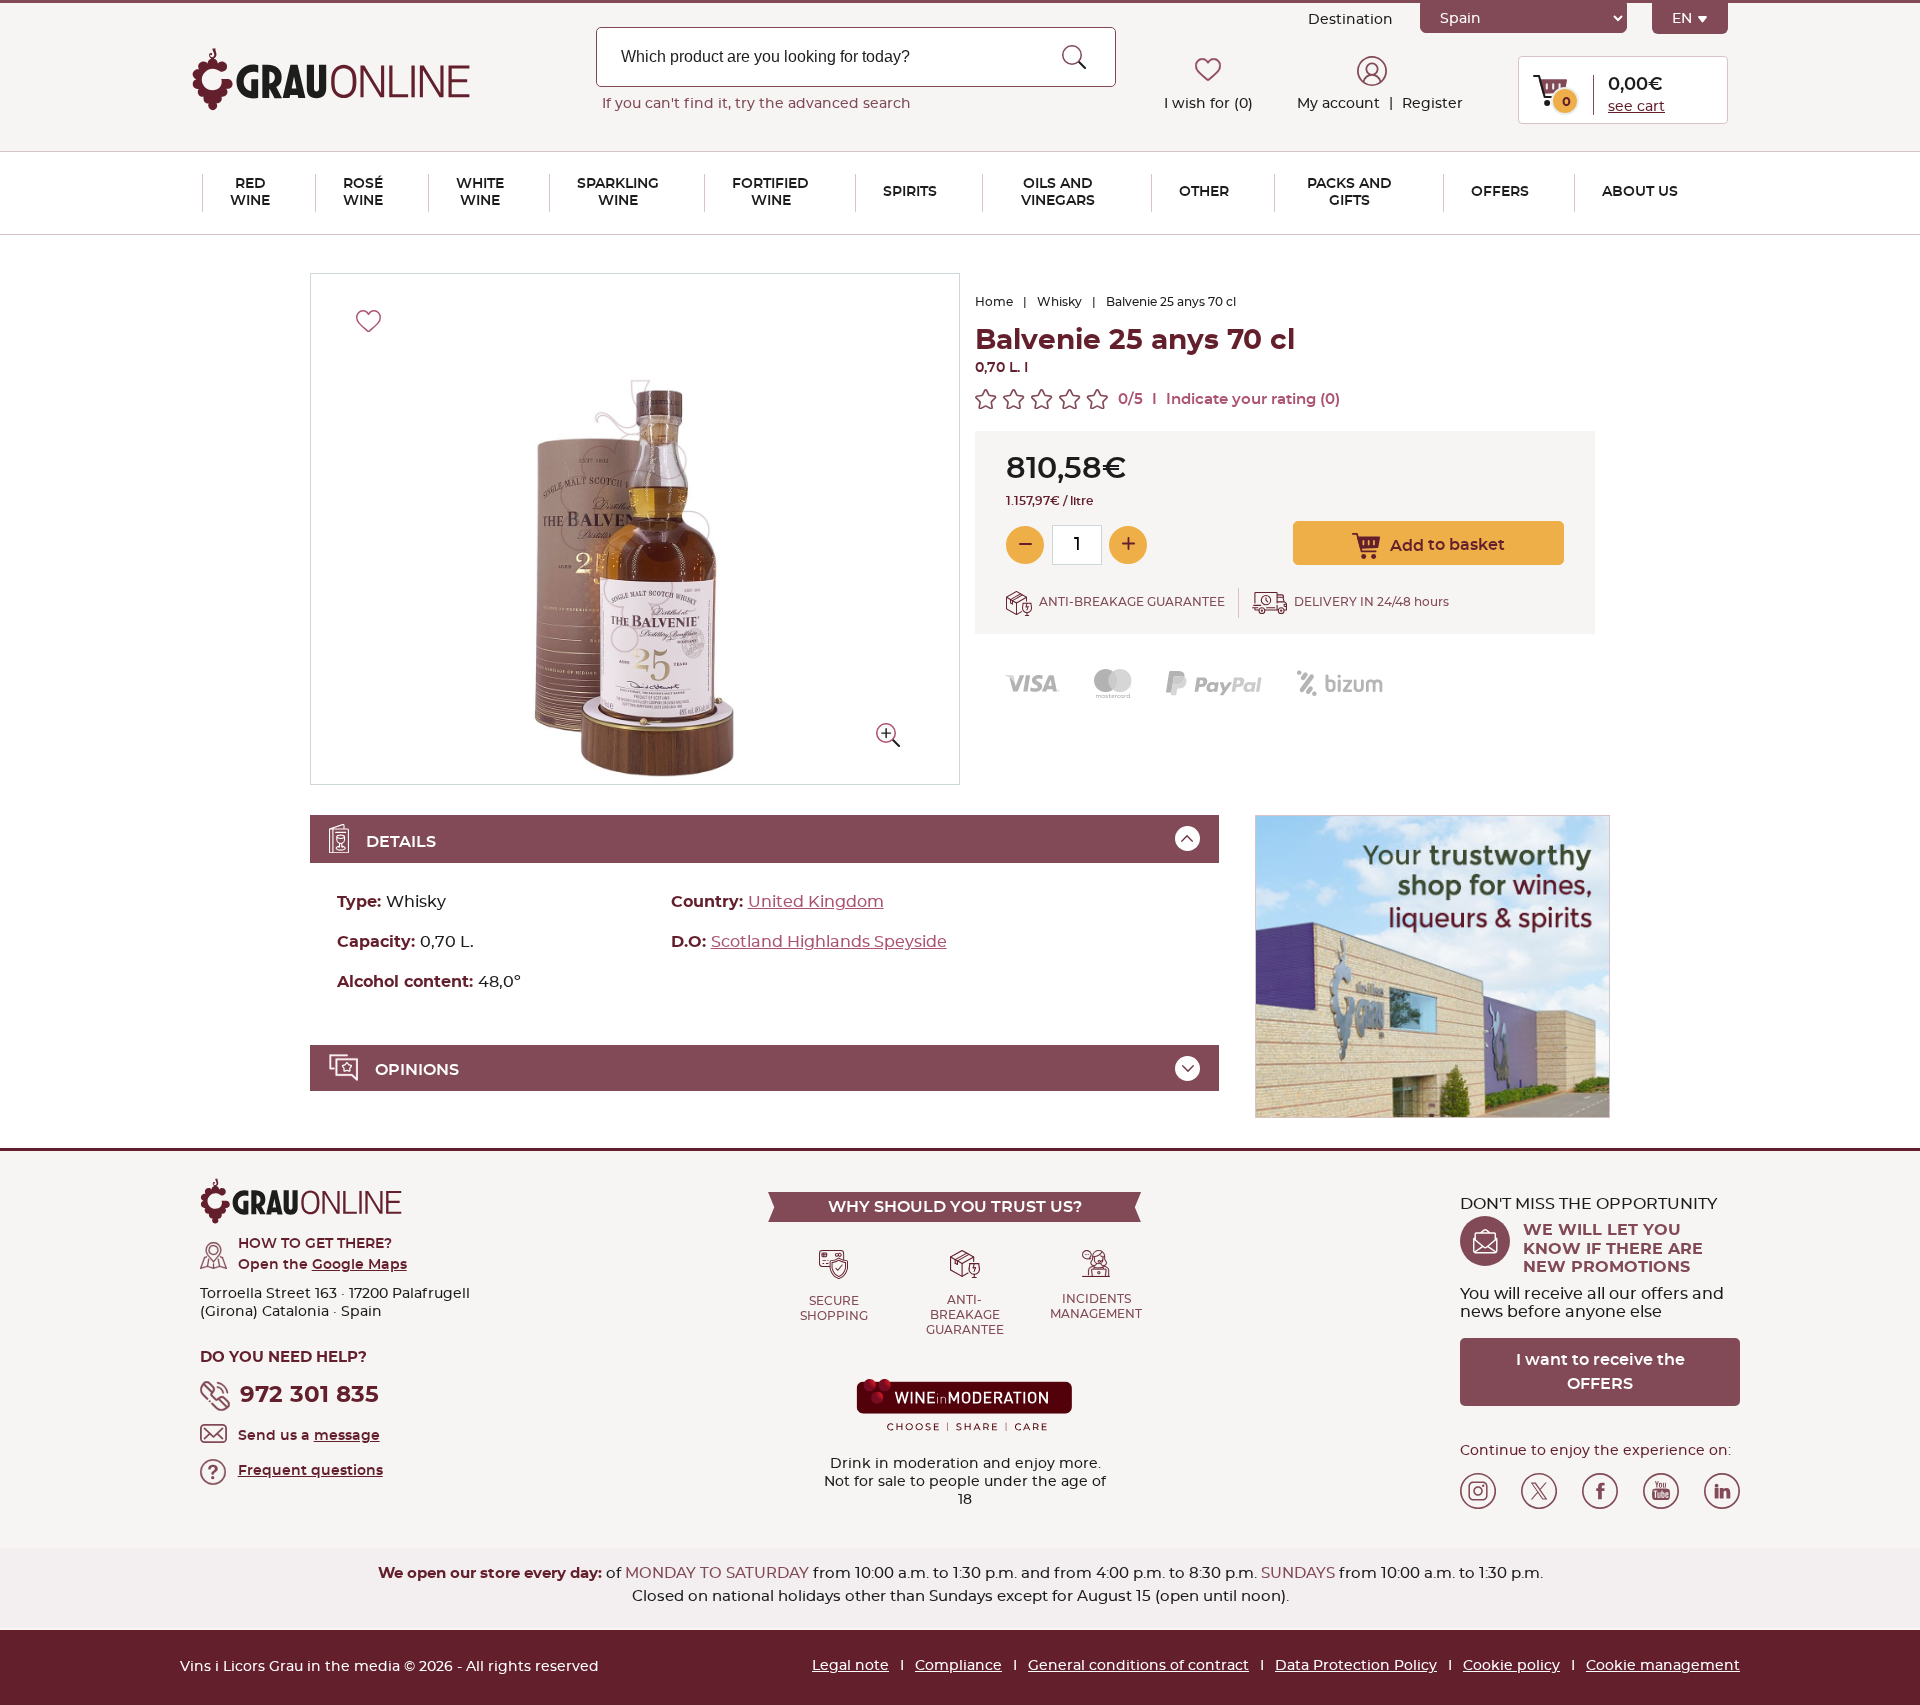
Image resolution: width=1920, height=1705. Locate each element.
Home (994, 302)
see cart (1636, 107)
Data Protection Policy (1356, 1666)
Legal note (850, 1666)
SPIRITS (910, 192)
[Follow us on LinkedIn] (1722, 1491)
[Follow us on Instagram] (1478, 1491)
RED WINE (250, 192)
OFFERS (1500, 192)
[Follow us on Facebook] (1600, 1491)
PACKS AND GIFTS (1349, 192)
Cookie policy (1511, 1666)
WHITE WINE (480, 192)
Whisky (1059, 302)
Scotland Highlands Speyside (829, 942)
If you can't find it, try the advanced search (756, 104)
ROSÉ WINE (363, 192)
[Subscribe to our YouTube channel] (1661, 1491)
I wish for (1208, 104)
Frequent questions (310, 1471)
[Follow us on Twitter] (1539, 1491)
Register (1430, 104)
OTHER (1204, 192)
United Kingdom (816, 902)
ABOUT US (1640, 192)
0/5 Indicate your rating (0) (1229, 399)
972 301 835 (309, 1395)
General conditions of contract (1138, 1666)
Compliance (958, 1666)
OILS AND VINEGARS (1058, 192)
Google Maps (359, 1265)
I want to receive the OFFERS (1600, 1372)
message (347, 1436)
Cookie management (1663, 1666)
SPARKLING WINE (618, 192)
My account (1338, 104)
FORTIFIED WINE (770, 192)
